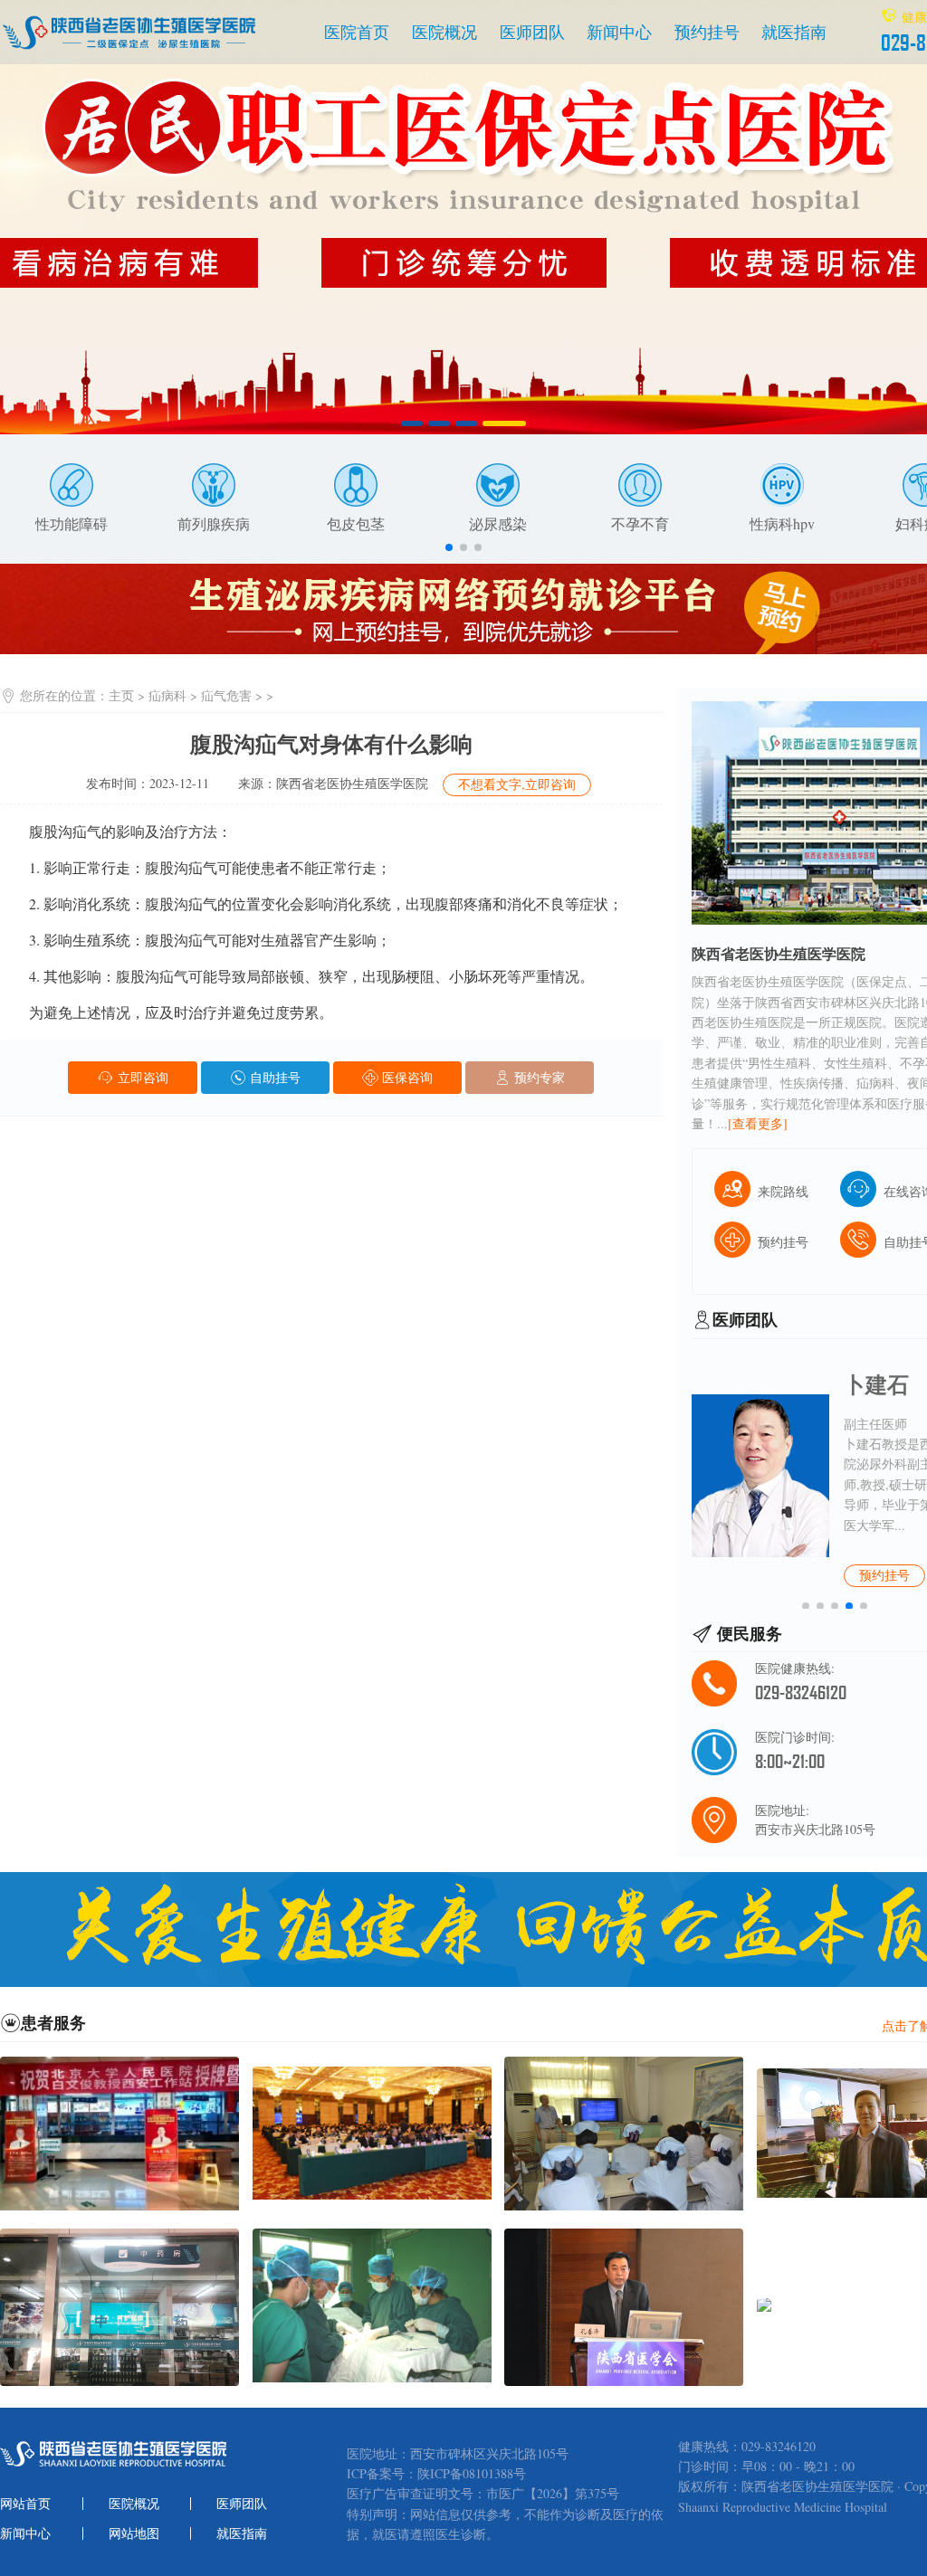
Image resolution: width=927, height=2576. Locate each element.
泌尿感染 (498, 523)
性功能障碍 (72, 523)
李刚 (865, 1384)
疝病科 (167, 695)
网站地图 (134, 2533)
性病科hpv (782, 523)
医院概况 (444, 32)
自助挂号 (273, 1077)
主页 (121, 695)
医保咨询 (406, 1077)
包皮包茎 (356, 523)
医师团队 (532, 32)
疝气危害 (226, 695)
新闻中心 (619, 32)
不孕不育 (640, 523)
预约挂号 (707, 32)
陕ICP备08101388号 (472, 2474)
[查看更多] (758, 1123)
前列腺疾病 (214, 523)
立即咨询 (141, 1077)
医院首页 (357, 32)
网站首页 (25, 2504)
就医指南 (794, 32)
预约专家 (538, 1077)
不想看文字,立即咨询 (517, 784)
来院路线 (783, 1191)
